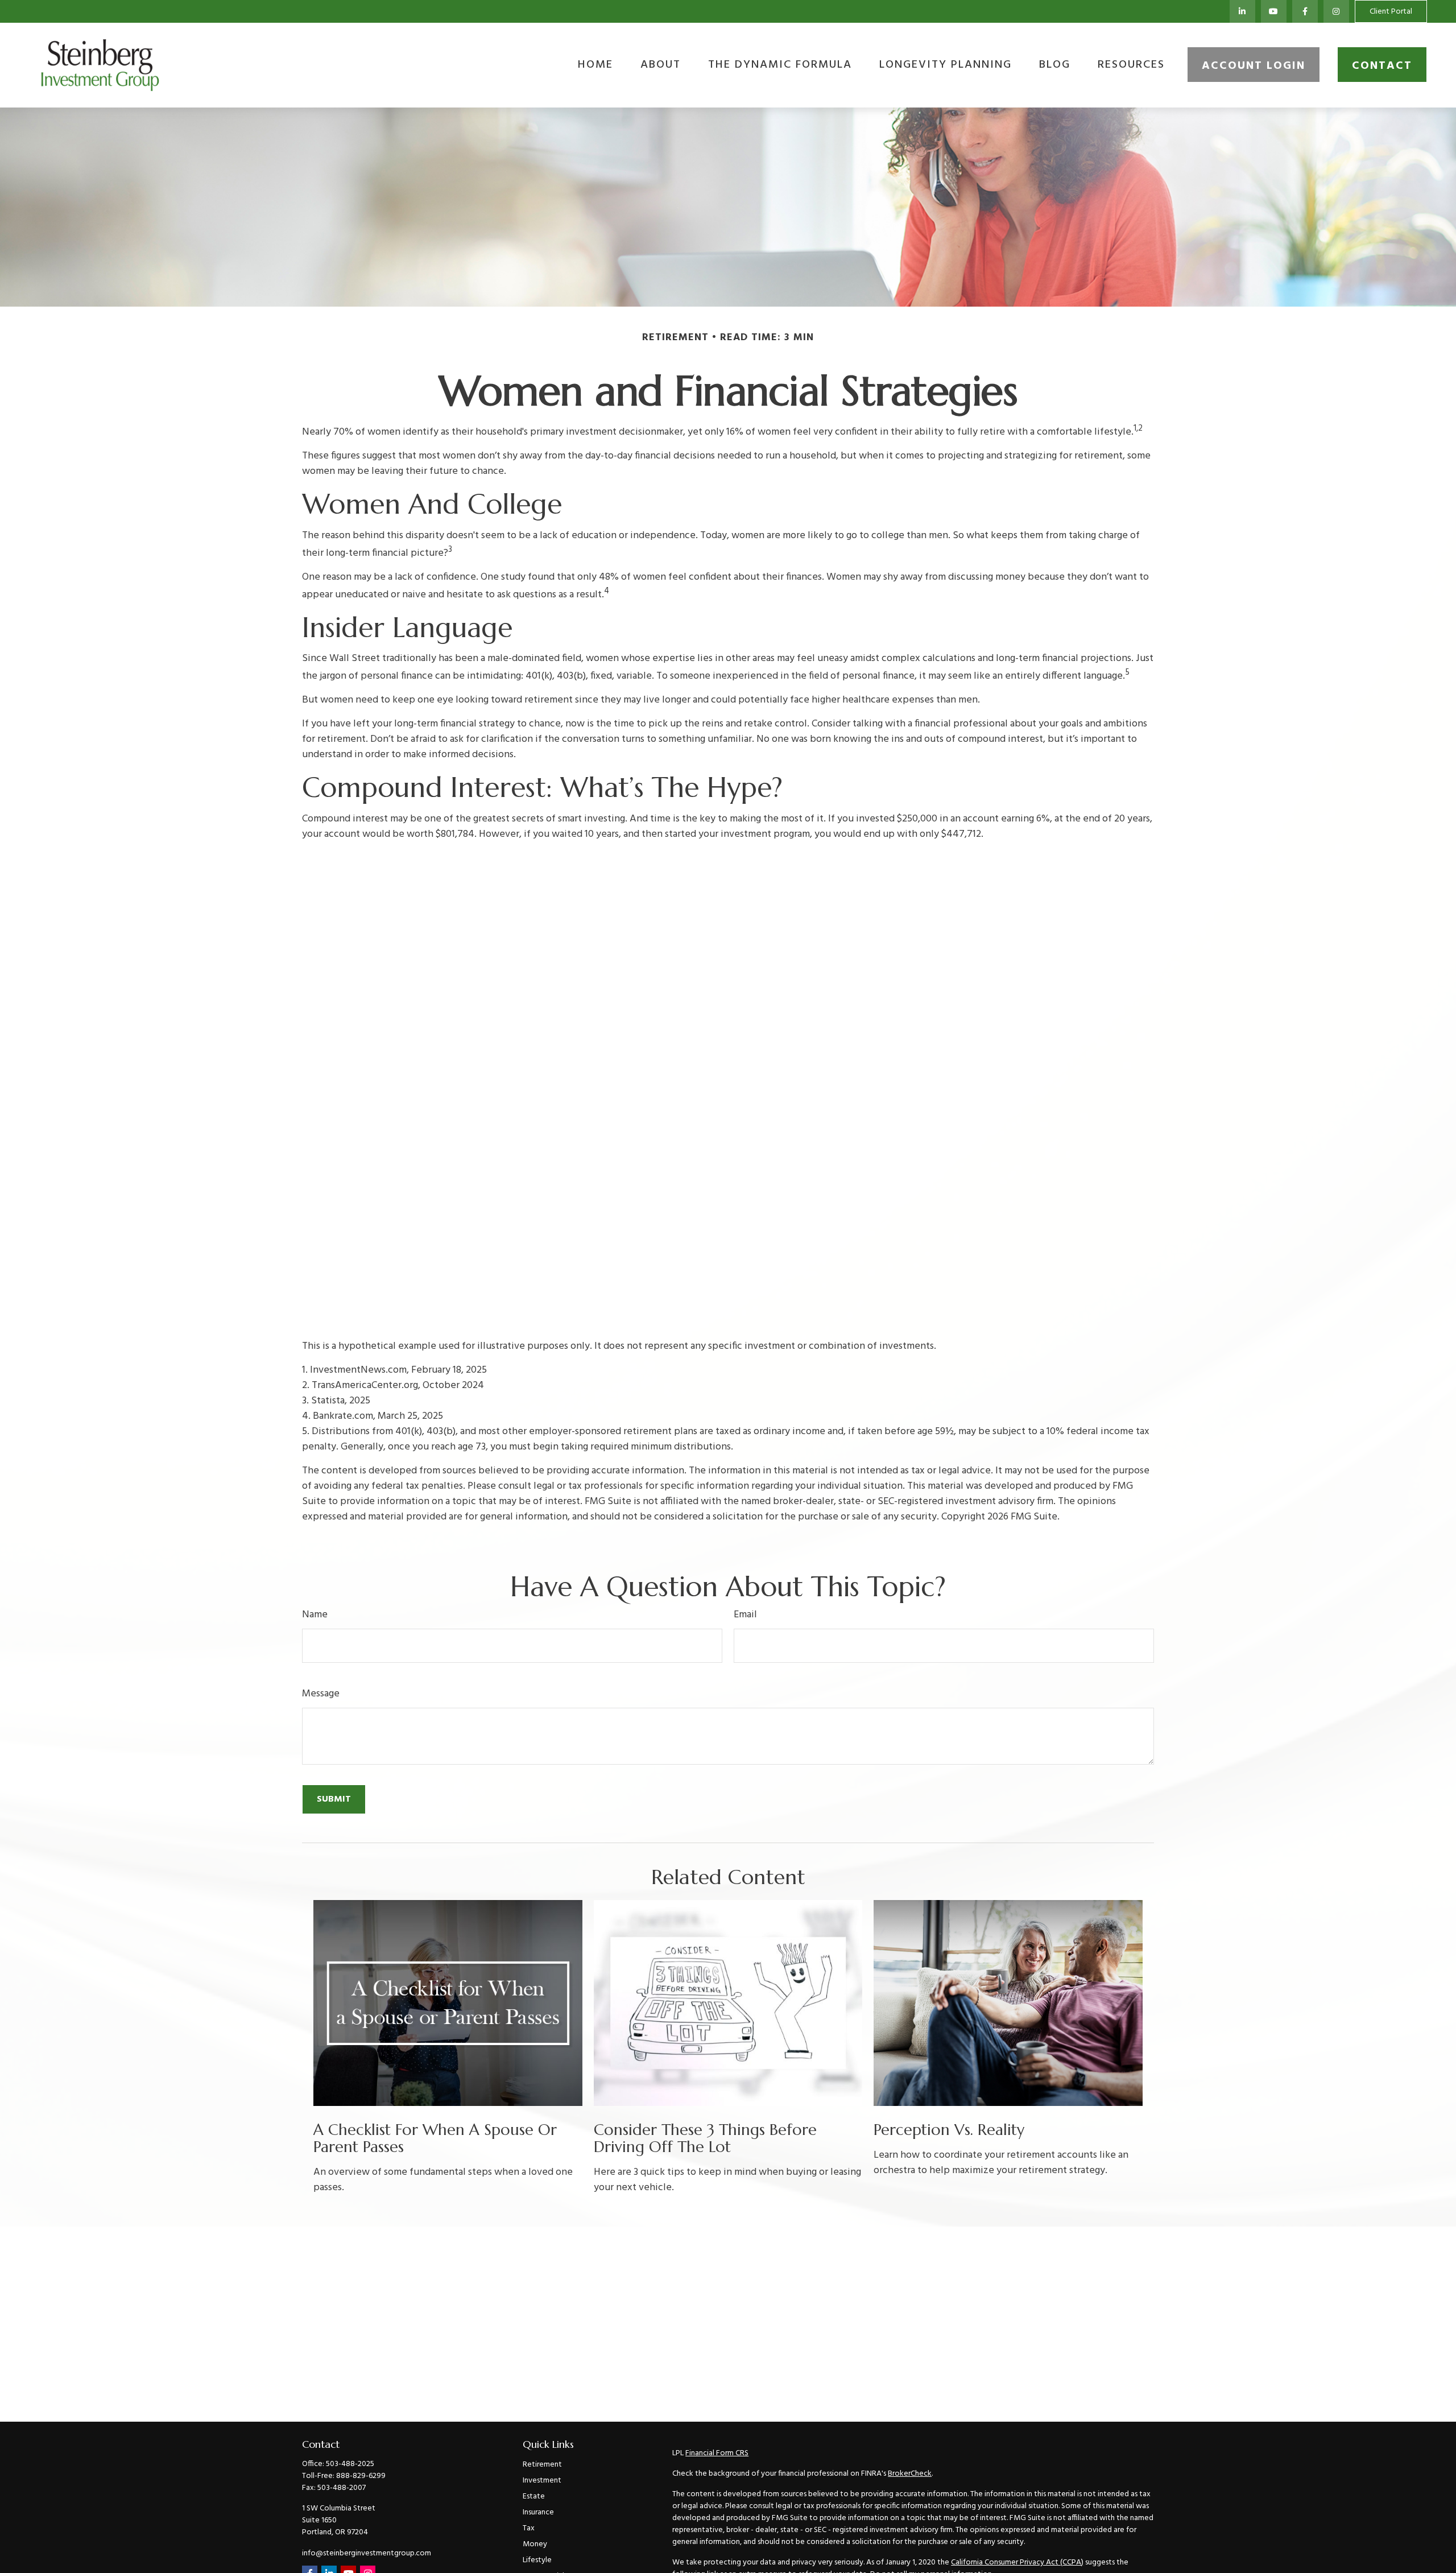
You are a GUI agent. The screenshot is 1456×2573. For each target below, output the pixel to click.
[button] (595, 65)
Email (745, 1615)
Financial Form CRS (717, 2453)
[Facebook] (1305, 11)
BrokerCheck (910, 2474)
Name (315, 1615)
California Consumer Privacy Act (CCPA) (1017, 2562)
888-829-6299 (361, 2476)
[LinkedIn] (1242, 11)
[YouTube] (1274, 11)
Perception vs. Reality (949, 2130)
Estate (534, 2496)
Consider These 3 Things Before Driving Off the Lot (705, 2138)
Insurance (538, 2512)
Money (535, 2544)
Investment (542, 2481)
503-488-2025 (350, 2464)
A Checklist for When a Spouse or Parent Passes (435, 2138)
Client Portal (1391, 12)
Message (321, 1694)
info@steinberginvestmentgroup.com (367, 2553)
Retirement (542, 2465)
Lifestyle (537, 2560)
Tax (529, 2528)
